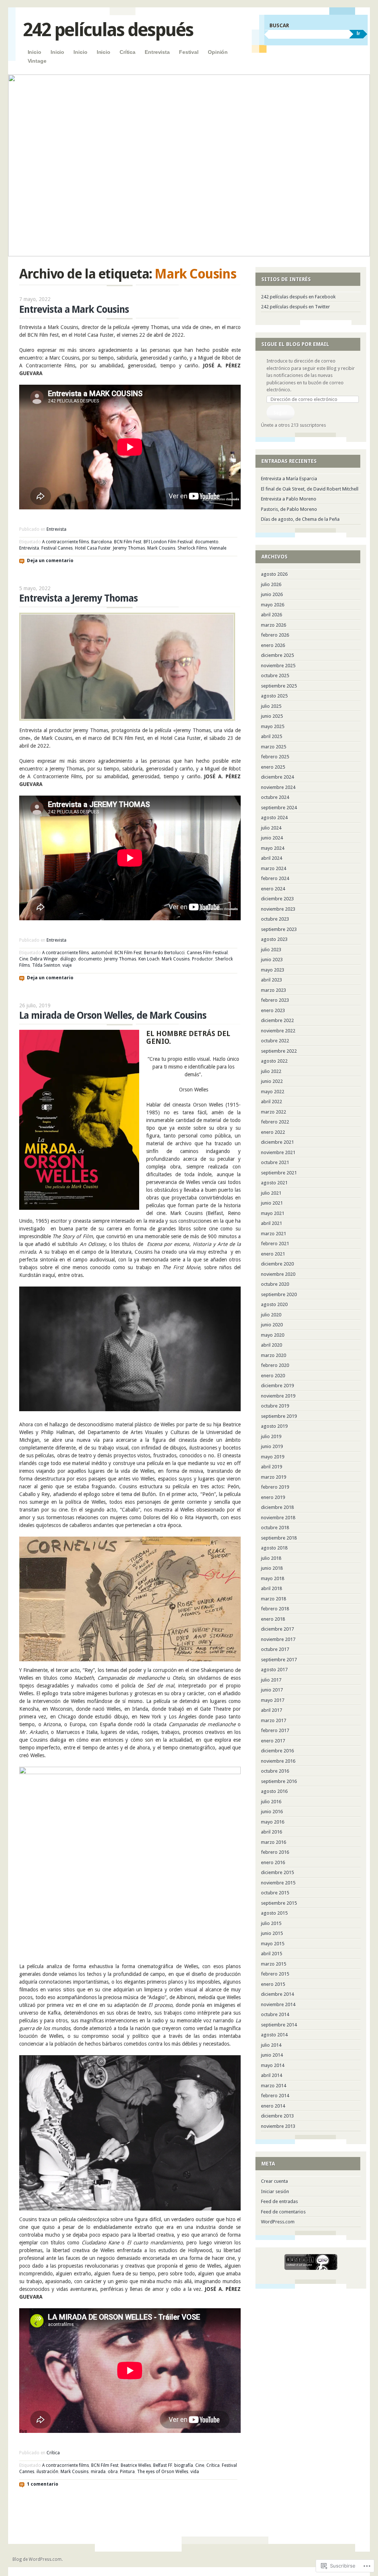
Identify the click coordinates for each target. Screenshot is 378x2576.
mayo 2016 (273, 1822)
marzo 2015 (274, 1964)
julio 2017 (271, 1680)
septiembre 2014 (279, 2025)
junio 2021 (272, 1203)
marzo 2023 (274, 990)
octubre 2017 (275, 1649)
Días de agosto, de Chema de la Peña (300, 519)
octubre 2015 (275, 1893)
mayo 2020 (273, 1335)
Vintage (37, 61)
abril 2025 (272, 736)
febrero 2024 (275, 878)
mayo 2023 (273, 970)
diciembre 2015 (277, 1872)
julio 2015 (271, 1923)
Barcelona (102, 542)
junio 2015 (272, 1933)
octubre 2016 (275, 1771)
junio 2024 (272, 838)
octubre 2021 (275, 1162)
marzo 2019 (274, 1477)
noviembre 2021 (278, 1152)
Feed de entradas (279, 2201)
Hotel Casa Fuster (93, 548)
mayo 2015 (273, 1944)
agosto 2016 (274, 1791)
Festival (189, 52)
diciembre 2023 (277, 899)
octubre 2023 (275, 919)
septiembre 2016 (279, 1781)
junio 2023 (272, 960)
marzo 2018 (274, 1599)
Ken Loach (149, 959)
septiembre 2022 (279, 1051)
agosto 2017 (274, 1670)
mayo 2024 (273, 848)
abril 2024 (272, 858)
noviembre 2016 (278, 1761)
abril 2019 (272, 1467)
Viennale (218, 548)
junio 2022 (272, 1081)
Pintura (127, 2472)
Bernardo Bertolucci (164, 953)
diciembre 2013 (277, 2116)
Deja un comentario (50, 561)
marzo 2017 (274, 1720)
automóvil (102, 953)
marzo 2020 (274, 1355)
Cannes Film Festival (207, 953)
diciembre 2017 (277, 1629)
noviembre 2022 (278, 1031)
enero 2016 (273, 1862)
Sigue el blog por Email (295, 344)
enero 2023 (273, 1010)
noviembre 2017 (278, 1639)
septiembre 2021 (279, 1173)
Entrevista (157, 52)
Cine (24, 959)
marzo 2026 (274, 625)
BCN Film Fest (128, 542)
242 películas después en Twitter (295, 307)
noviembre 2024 (278, 787)
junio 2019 (272, 1446)
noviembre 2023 (278, 909)
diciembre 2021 (277, 1142)
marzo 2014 (274, 2086)
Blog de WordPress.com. (38, 2559)
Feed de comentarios (283, 2212)
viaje (67, 965)
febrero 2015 (275, 1974)
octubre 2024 (275, 797)
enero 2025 (273, 767)
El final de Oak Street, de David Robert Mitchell (310, 489)
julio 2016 (271, 1802)
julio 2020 (271, 1315)
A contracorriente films (66, 542)
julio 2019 (271, 1436)
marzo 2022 (274, 1112)
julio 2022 (271, 1071)
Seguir (280, 413)
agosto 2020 (274, 1304)
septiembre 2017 (279, 1660)
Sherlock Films (192, 548)
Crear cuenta (274, 2181)
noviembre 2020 (278, 1274)
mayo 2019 (273, 1457)
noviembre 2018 (278, 1518)
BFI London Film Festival (168, 542)
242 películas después (108, 30)
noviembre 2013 (278, 2126)
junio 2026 (272, 594)
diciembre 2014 (277, 1994)
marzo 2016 (274, 1842)
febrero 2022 (275, 1122)
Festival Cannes (57, 548)
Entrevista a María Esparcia (289, 479)
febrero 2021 (275, 1244)
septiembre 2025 (279, 686)
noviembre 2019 (278, 1396)
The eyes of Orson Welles (163, 2472)
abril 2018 (272, 1588)
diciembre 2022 (277, 1020)
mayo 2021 (273, 1213)
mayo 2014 (273, 2065)
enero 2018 (273, 1619)
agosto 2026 (274, 574)
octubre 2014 (275, 2014)
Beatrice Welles (136, 2465)
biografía (184, 2465)
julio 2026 (271, 584)
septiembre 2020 (279, 1294)
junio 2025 (272, 716)
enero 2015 (273, 1984)
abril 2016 (272, 1832)
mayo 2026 (273, 605)
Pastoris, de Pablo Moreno (289, 509)
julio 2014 (271, 2045)
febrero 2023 (275, 1000)
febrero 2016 (275, 1852)
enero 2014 (273, 2106)
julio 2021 (271, 1193)
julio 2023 (271, 950)
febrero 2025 (275, 757)
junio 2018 (272, 1568)
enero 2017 (273, 1741)
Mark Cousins (161, 548)
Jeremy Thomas (129, 548)
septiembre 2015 (279, 1903)
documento (207, 542)
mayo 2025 (273, 726)
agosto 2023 (274, 939)
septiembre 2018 (279, 1538)
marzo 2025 (274, 747)
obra (113, 2472)
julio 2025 (271, 706)
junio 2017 (272, 1690)
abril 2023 (272, 980)
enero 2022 (273, 1132)
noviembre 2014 (278, 2004)
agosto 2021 (274, 1183)
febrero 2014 (275, 2096)
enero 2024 (273, 889)
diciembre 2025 (277, 655)
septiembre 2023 (279, 929)
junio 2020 (272, 1325)
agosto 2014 (274, 2035)
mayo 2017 (273, 1700)
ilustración (47, 2472)
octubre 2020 (275, 1284)
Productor (202, 959)
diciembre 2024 (277, 777)
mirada (98, 2472)
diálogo (68, 959)
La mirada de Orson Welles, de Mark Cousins (113, 1015)
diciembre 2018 (277, 1507)
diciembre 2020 (277, 1264)
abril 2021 (272, 1223)
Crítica (128, 52)
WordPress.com (278, 2222)
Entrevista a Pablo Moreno (289, 499)
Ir (358, 33)
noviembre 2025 (278, 666)
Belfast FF (163, 2465)
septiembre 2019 (279, 1416)
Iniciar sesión (275, 2191)
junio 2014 (272, 2055)
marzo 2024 (274, 868)
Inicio (35, 52)
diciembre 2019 (277, 1386)
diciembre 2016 (277, 1751)
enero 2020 (273, 1376)
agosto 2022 (274, 1061)
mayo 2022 (273, 1092)
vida (195, 2472)
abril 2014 (272, 2075)
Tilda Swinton (46, 965)
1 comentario (43, 2484)
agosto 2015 (274, 1913)
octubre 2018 (275, 1528)
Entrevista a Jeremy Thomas (78, 598)
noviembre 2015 (278, 1883)
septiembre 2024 (279, 808)
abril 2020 (272, 1345)
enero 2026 (273, 645)
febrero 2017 (275, 1730)
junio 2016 (272, 1812)
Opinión (218, 52)
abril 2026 (272, 615)
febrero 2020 (275, 1365)
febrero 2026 (275, 635)
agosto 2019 (274, 1426)
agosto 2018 (274, 1548)
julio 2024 (271, 828)
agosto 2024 (274, 818)
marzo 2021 (274, 1234)
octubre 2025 (275, 676)
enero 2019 (273, 1497)
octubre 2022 (275, 1041)
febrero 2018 (275, 1609)
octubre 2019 (275, 1406)
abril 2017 (272, 1710)
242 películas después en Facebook (298, 297)
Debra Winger (44, 959)
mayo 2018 (273, 1578)
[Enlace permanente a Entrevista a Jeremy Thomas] (127, 719)
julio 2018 (271, 1558)
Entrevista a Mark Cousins (74, 309)
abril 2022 (272, 1102)
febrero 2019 (275, 1487)
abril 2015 (272, 1954)
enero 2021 (273, 1254)
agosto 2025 (274, 696)
